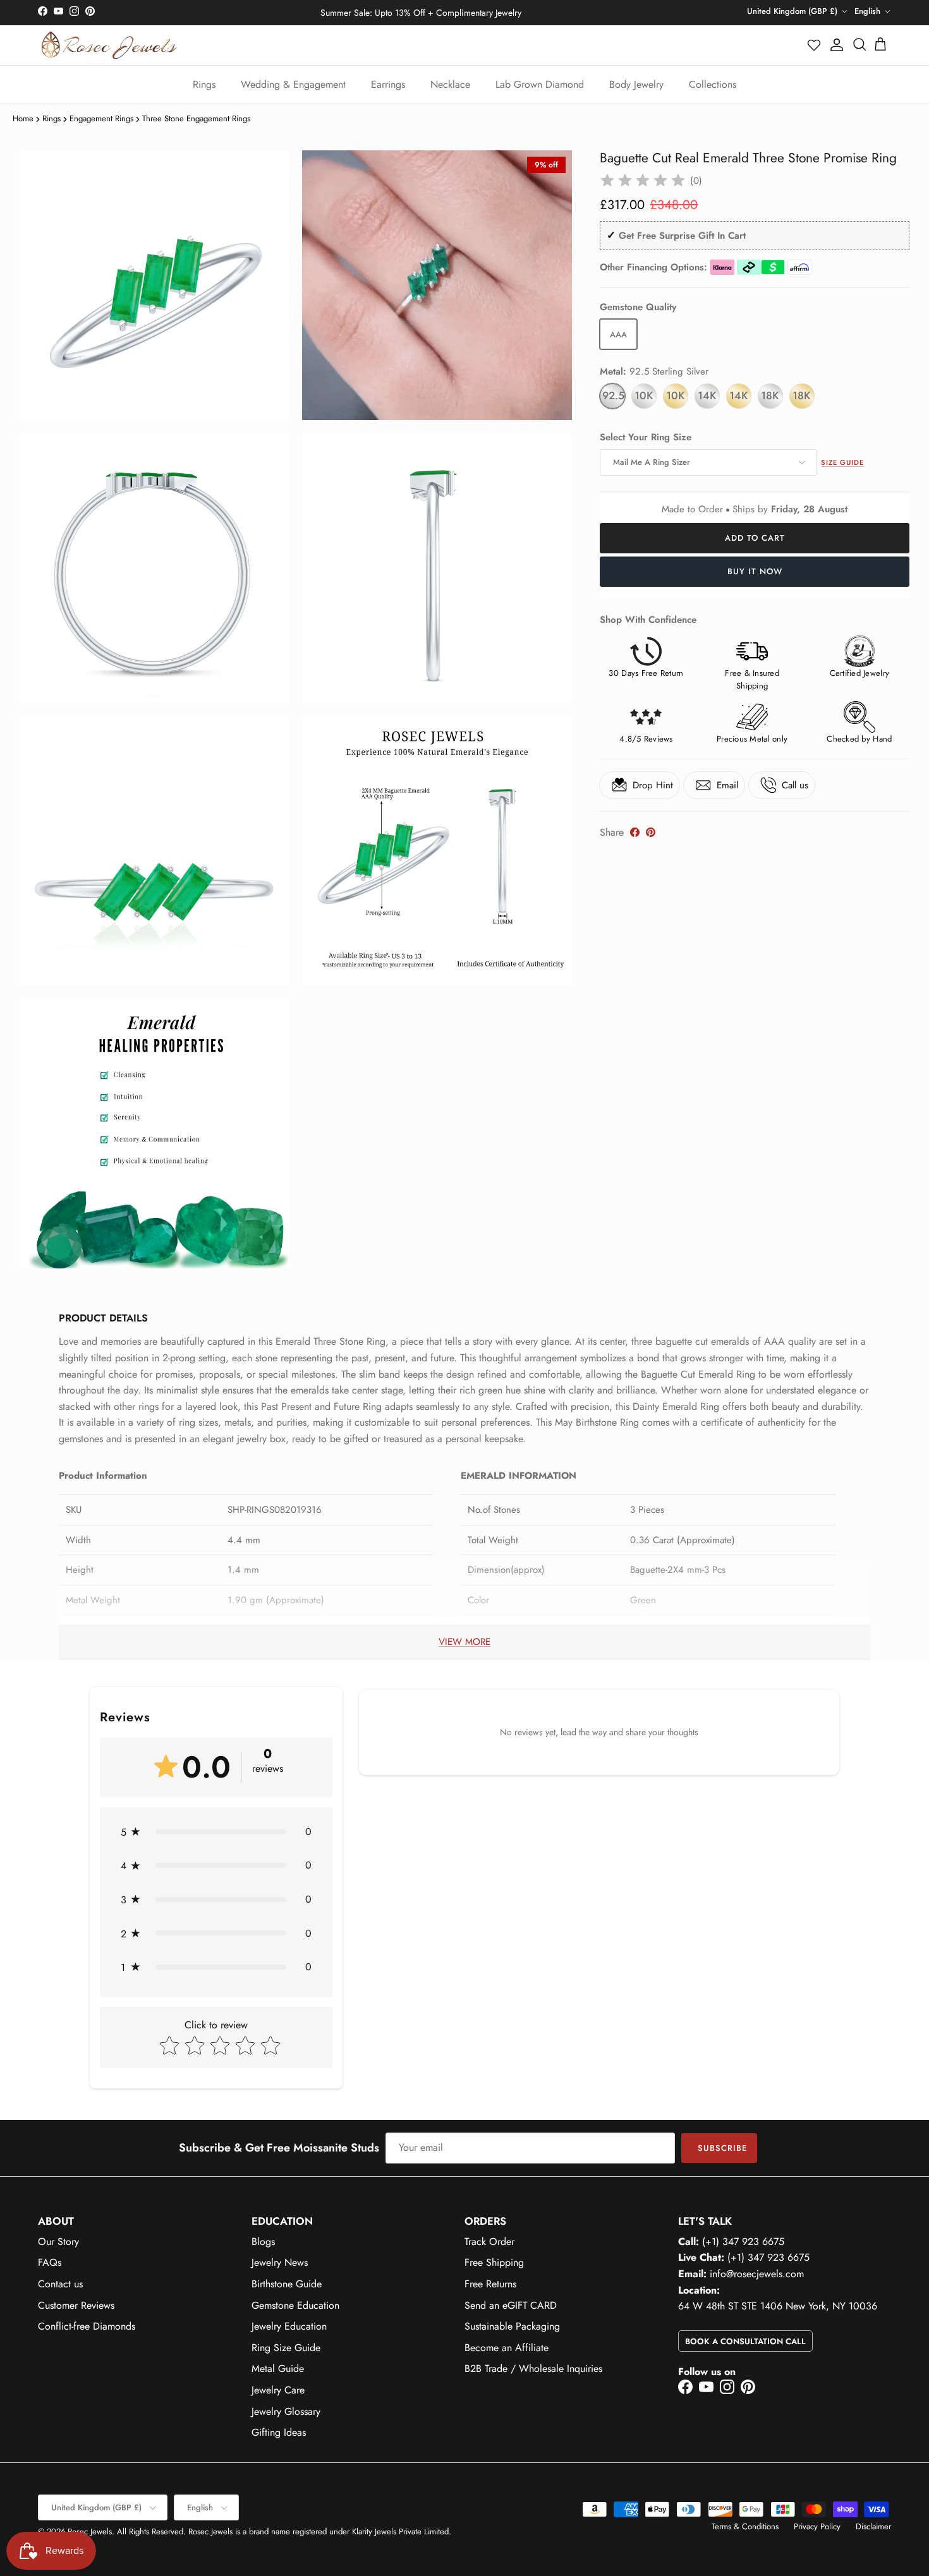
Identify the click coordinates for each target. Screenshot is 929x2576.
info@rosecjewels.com (757, 2274)
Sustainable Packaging (512, 2326)
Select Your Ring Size (646, 437)
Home (23, 118)
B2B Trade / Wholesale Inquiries (533, 2368)
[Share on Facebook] (635, 832)
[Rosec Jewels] (109, 45)
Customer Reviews (76, 2305)
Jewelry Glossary (286, 2411)
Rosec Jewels (90, 2531)
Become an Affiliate (507, 2348)
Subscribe (722, 2148)
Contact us (60, 2284)
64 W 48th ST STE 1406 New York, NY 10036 (778, 2306)
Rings (204, 84)
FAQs (50, 2262)
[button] (815, 45)
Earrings (388, 84)
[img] (643, 181)
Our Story (58, 2242)
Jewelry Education (289, 2326)
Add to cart (755, 538)
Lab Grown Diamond (540, 84)
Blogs (263, 2242)
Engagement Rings (101, 118)
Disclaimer (873, 2526)
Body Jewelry (636, 84)
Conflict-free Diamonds (87, 2326)
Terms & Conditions (745, 2526)
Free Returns (490, 2284)
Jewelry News (280, 2262)
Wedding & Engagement (293, 84)
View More (464, 1642)
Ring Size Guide (286, 2348)
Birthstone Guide (287, 2284)
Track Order (489, 2242)
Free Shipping (494, 2262)
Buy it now (755, 571)
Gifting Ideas (279, 2432)
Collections (713, 84)
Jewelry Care (278, 2390)
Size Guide (842, 462)
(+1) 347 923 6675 (743, 2242)
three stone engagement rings (196, 118)
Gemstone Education (295, 2305)
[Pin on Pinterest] (651, 832)
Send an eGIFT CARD (511, 2305)
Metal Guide (278, 2368)
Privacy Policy (817, 2526)
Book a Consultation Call (745, 2341)
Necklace (450, 84)
